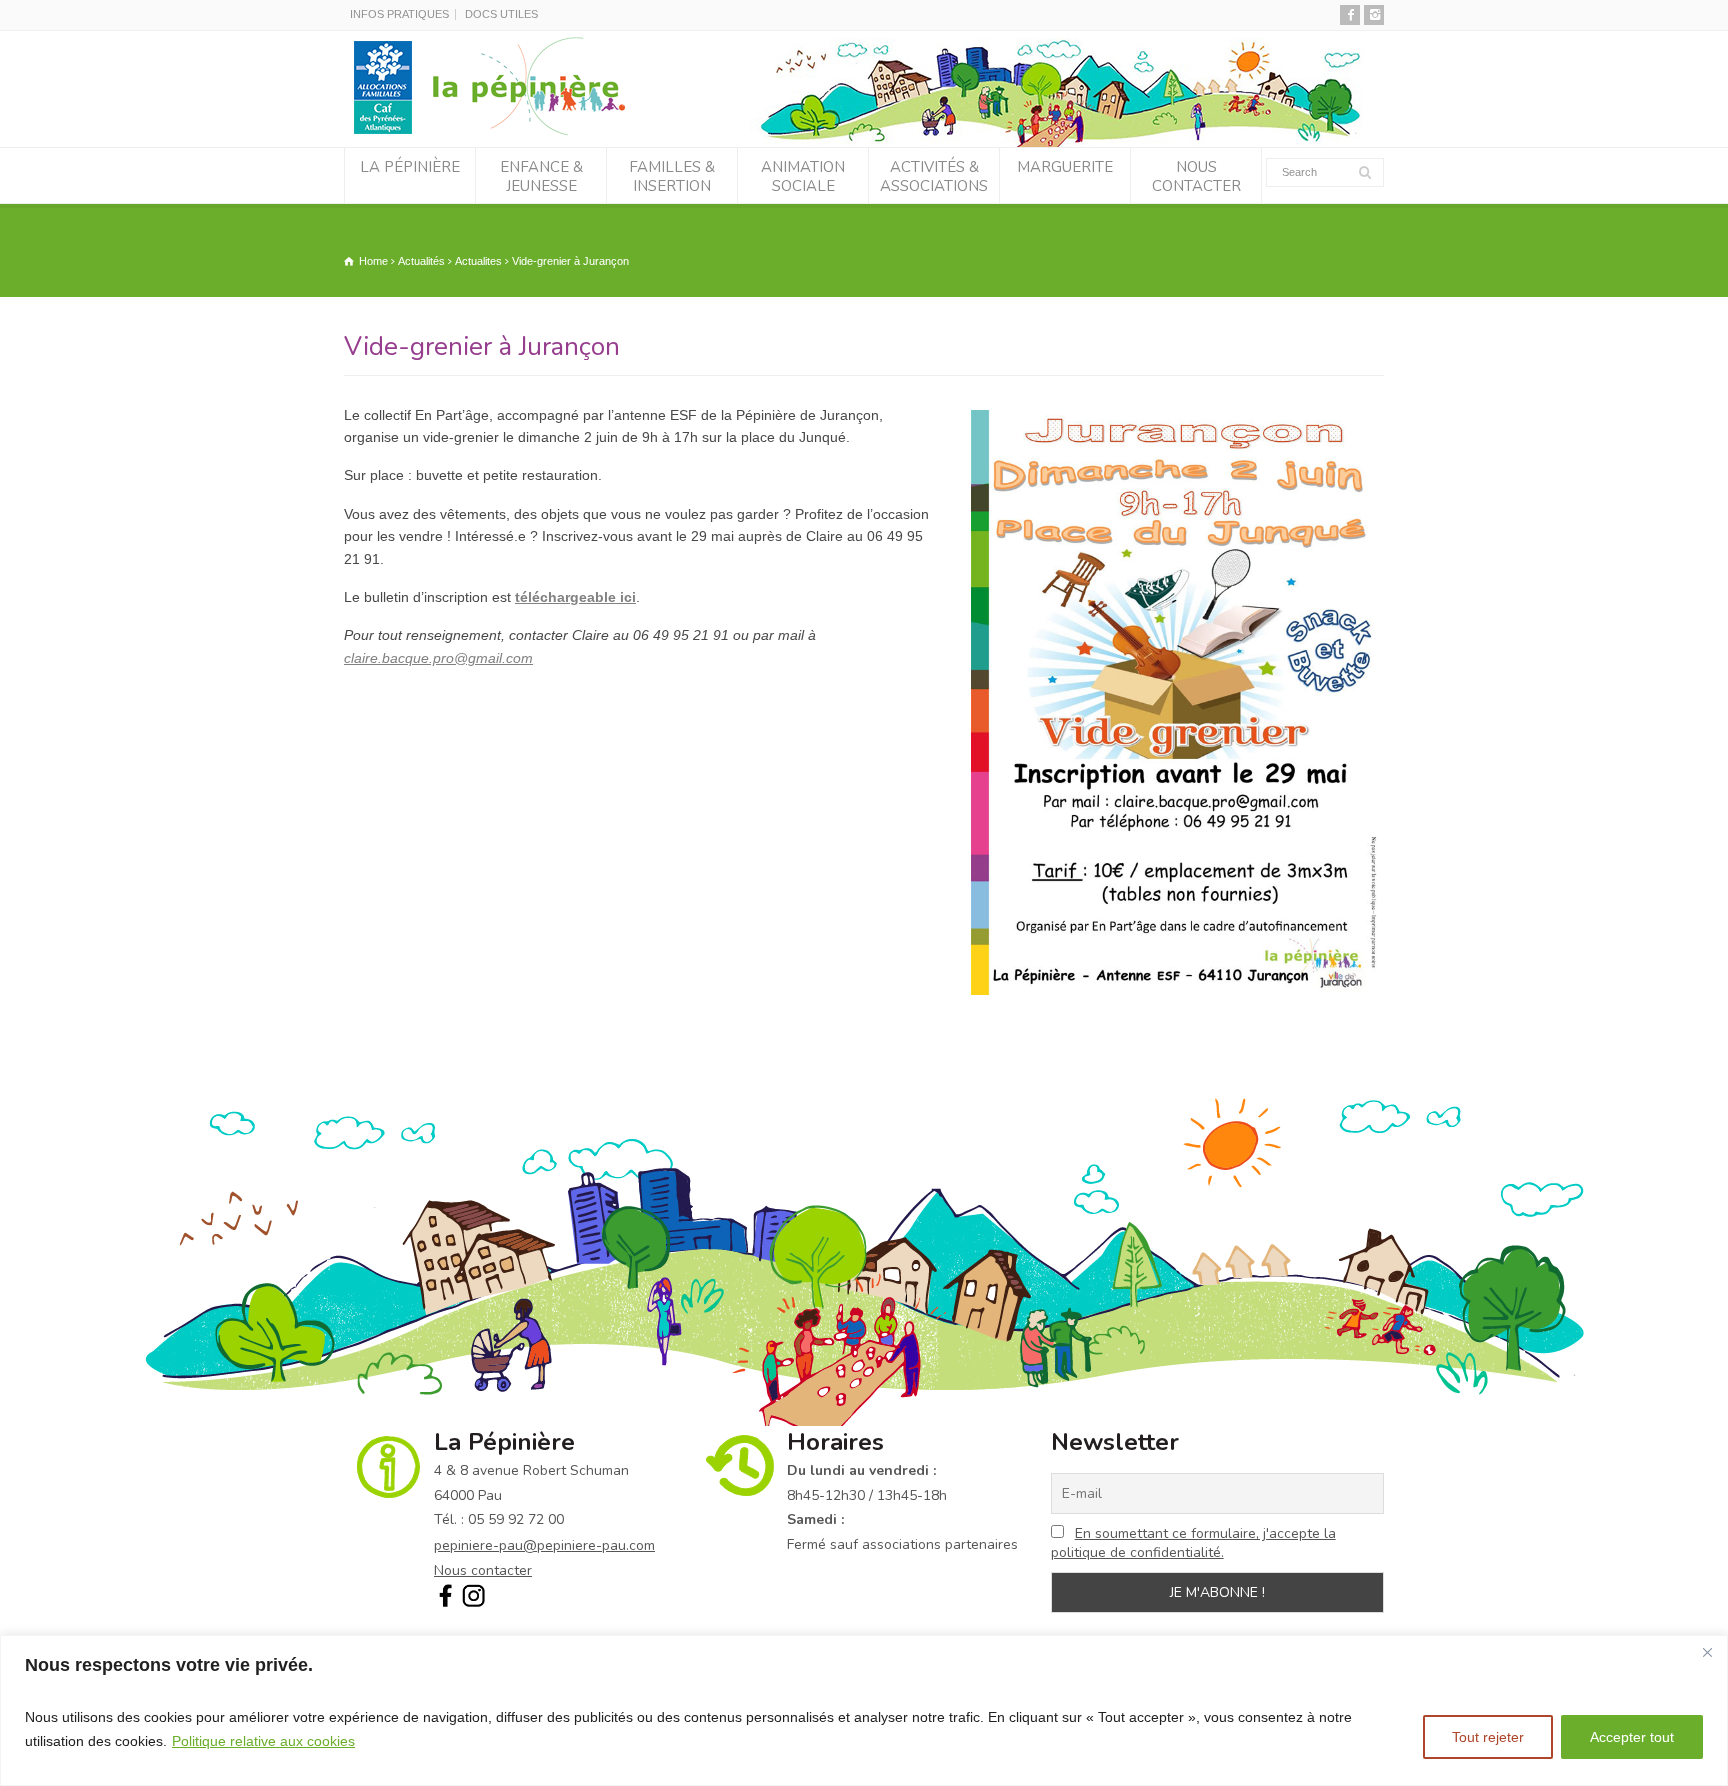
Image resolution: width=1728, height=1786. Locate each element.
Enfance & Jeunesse (541, 177)
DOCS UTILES (501, 14)
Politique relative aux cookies (263, 1741)
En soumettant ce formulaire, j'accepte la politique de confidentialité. (1193, 1543)
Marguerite (1065, 167)
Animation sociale (803, 177)
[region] (864, 1710)
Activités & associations (934, 177)
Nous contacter (1196, 177)
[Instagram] (1374, 15)
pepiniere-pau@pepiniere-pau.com (544, 1545)
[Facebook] (1350, 15)
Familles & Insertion (672, 177)
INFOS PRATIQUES (399, 14)
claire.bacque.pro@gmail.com (438, 658)
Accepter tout (1632, 1737)
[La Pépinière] (497, 134)
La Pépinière (410, 167)
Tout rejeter (1488, 1737)
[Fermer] (1707, 1652)
